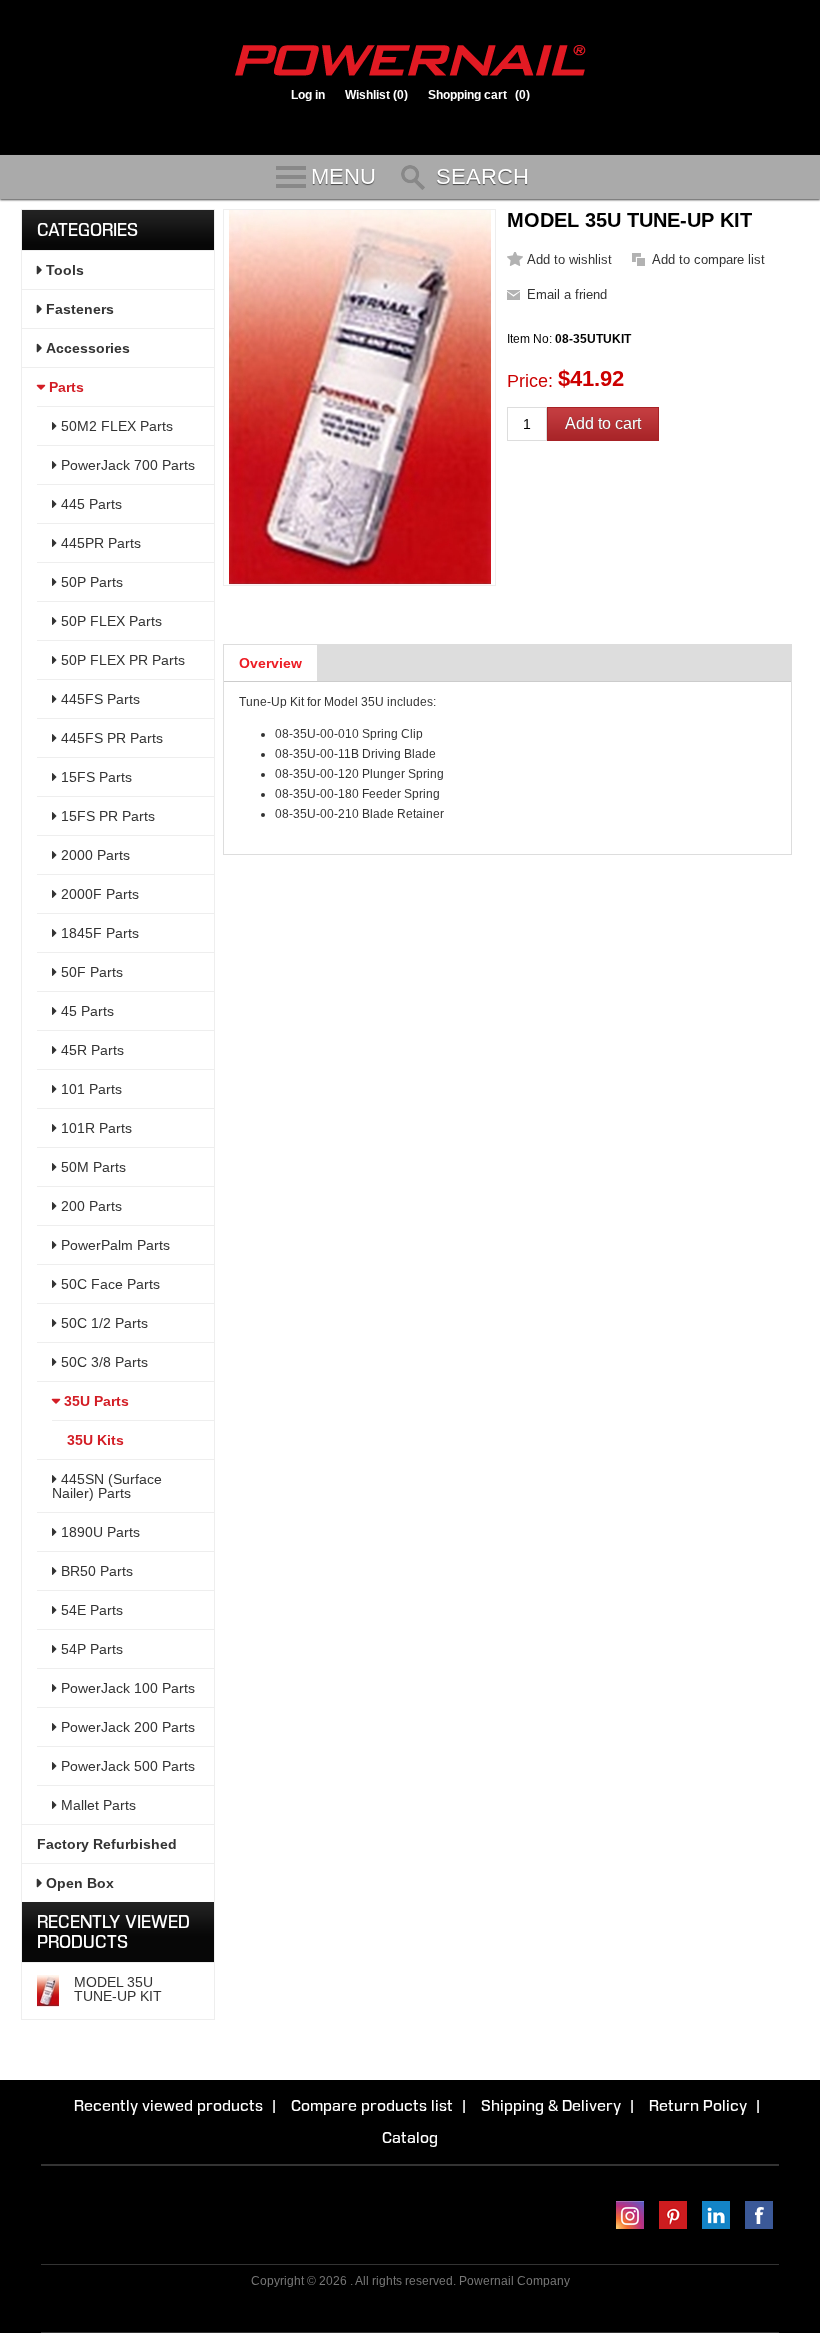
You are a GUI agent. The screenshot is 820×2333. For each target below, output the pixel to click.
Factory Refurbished (107, 1844)
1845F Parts (98, 933)
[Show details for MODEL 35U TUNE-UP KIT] (48, 1991)
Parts (64, 387)
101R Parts (94, 1128)
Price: (530, 381)
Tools (63, 270)
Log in (308, 95)
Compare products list (372, 2105)
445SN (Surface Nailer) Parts (107, 1486)
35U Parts (94, 1401)
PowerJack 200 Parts (126, 1727)
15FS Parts (94, 777)
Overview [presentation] (270, 663)
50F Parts (90, 972)
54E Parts (90, 1610)
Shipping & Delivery (551, 2105)
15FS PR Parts (106, 816)
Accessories (86, 348)
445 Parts (89, 504)
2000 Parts (93, 855)
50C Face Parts (108, 1284)
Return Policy (698, 2105)
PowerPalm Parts (113, 1245)
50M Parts (91, 1167)
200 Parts (89, 1206)
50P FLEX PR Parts (121, 660)
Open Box (78, 1883)
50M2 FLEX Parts (115, 426)
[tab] (270, 663)
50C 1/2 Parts (102, 1323)
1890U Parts (98, 1532)
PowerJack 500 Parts (126, 1766)
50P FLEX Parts (109, 621)
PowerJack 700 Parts (126, 465)
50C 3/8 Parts (102, 1362)
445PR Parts (99, 543)
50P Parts (90, 582)
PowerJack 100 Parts (126, 1688)
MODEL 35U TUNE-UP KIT (118, 1989)
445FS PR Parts (110, 738)
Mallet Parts (96, 1805)
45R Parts (90, 1050)
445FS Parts (98, 699)
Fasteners (78, 309)
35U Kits (95, 1440)
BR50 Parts (95, 1571)
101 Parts (89, 1089)
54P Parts (90, 1649)
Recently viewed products (168, 2105)
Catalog (410, 2137)
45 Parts (85, 1011)
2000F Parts (98, 894)
